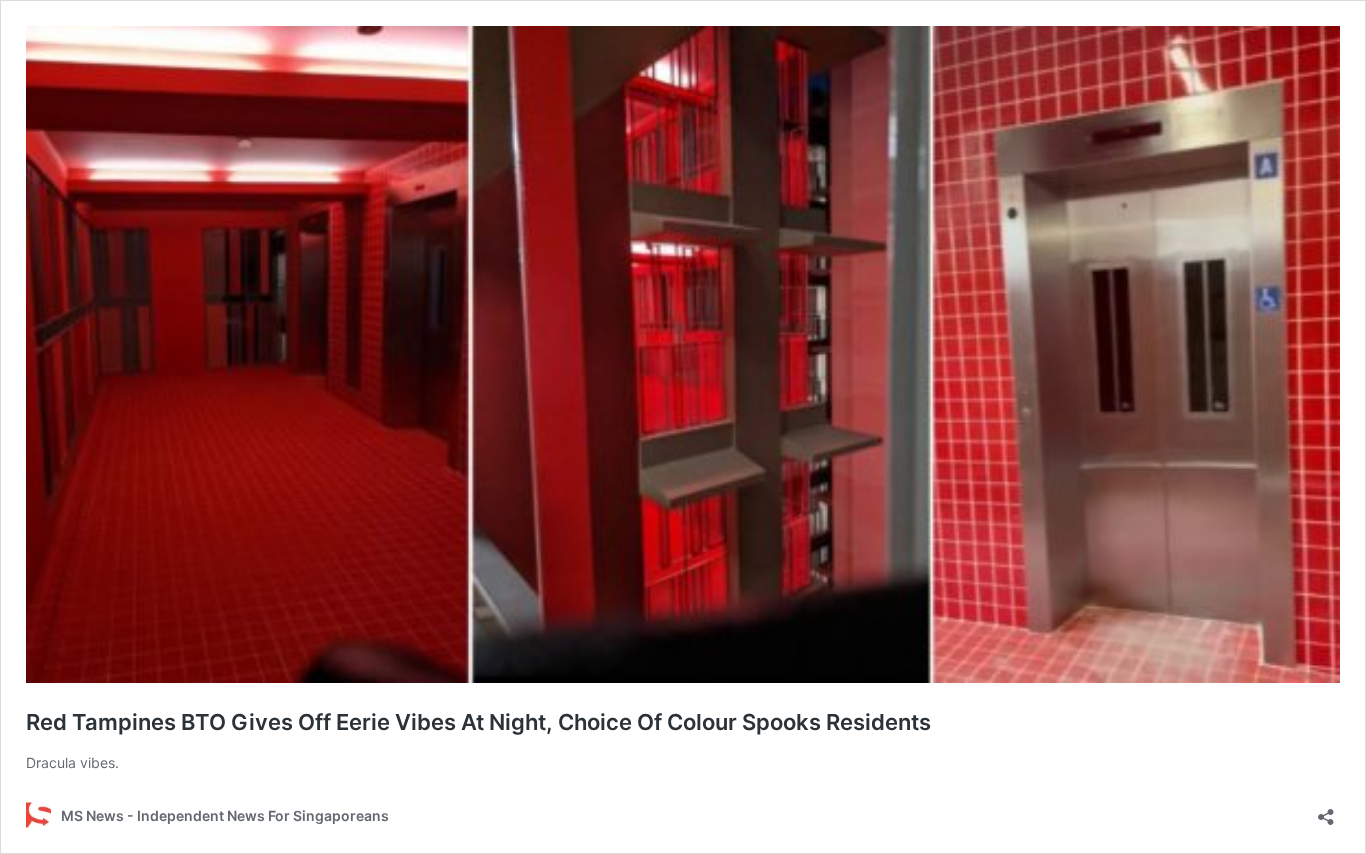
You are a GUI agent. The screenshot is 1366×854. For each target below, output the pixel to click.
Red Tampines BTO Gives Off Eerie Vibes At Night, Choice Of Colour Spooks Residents (478, 722)
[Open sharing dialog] (1326, 810)
